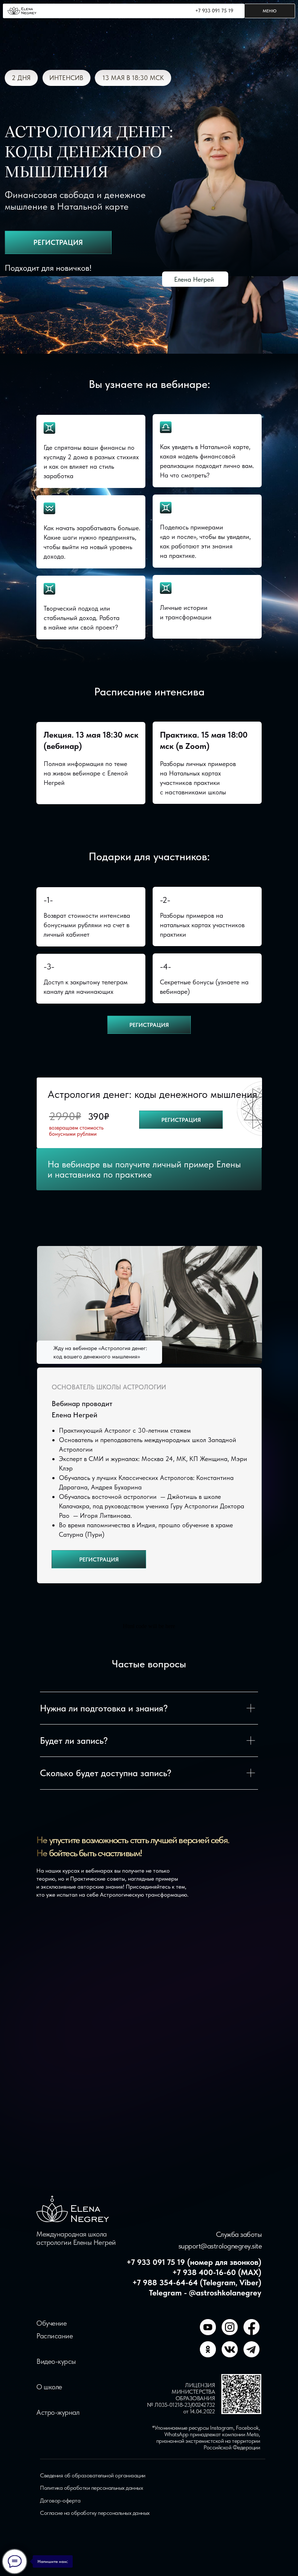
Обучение (51, 2323)
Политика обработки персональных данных (91, 2488)
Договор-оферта (60, 2500)
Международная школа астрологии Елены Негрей (76, 2238)
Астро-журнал (58, 2412)
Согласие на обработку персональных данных (95, 2513)
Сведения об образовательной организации (93, 2475)
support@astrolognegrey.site (220, 2246)
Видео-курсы (56, 2361)
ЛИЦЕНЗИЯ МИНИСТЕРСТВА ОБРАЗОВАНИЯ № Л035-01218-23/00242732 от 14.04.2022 (181, 2398)
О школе (49, 2387)
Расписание (55, 2336)
